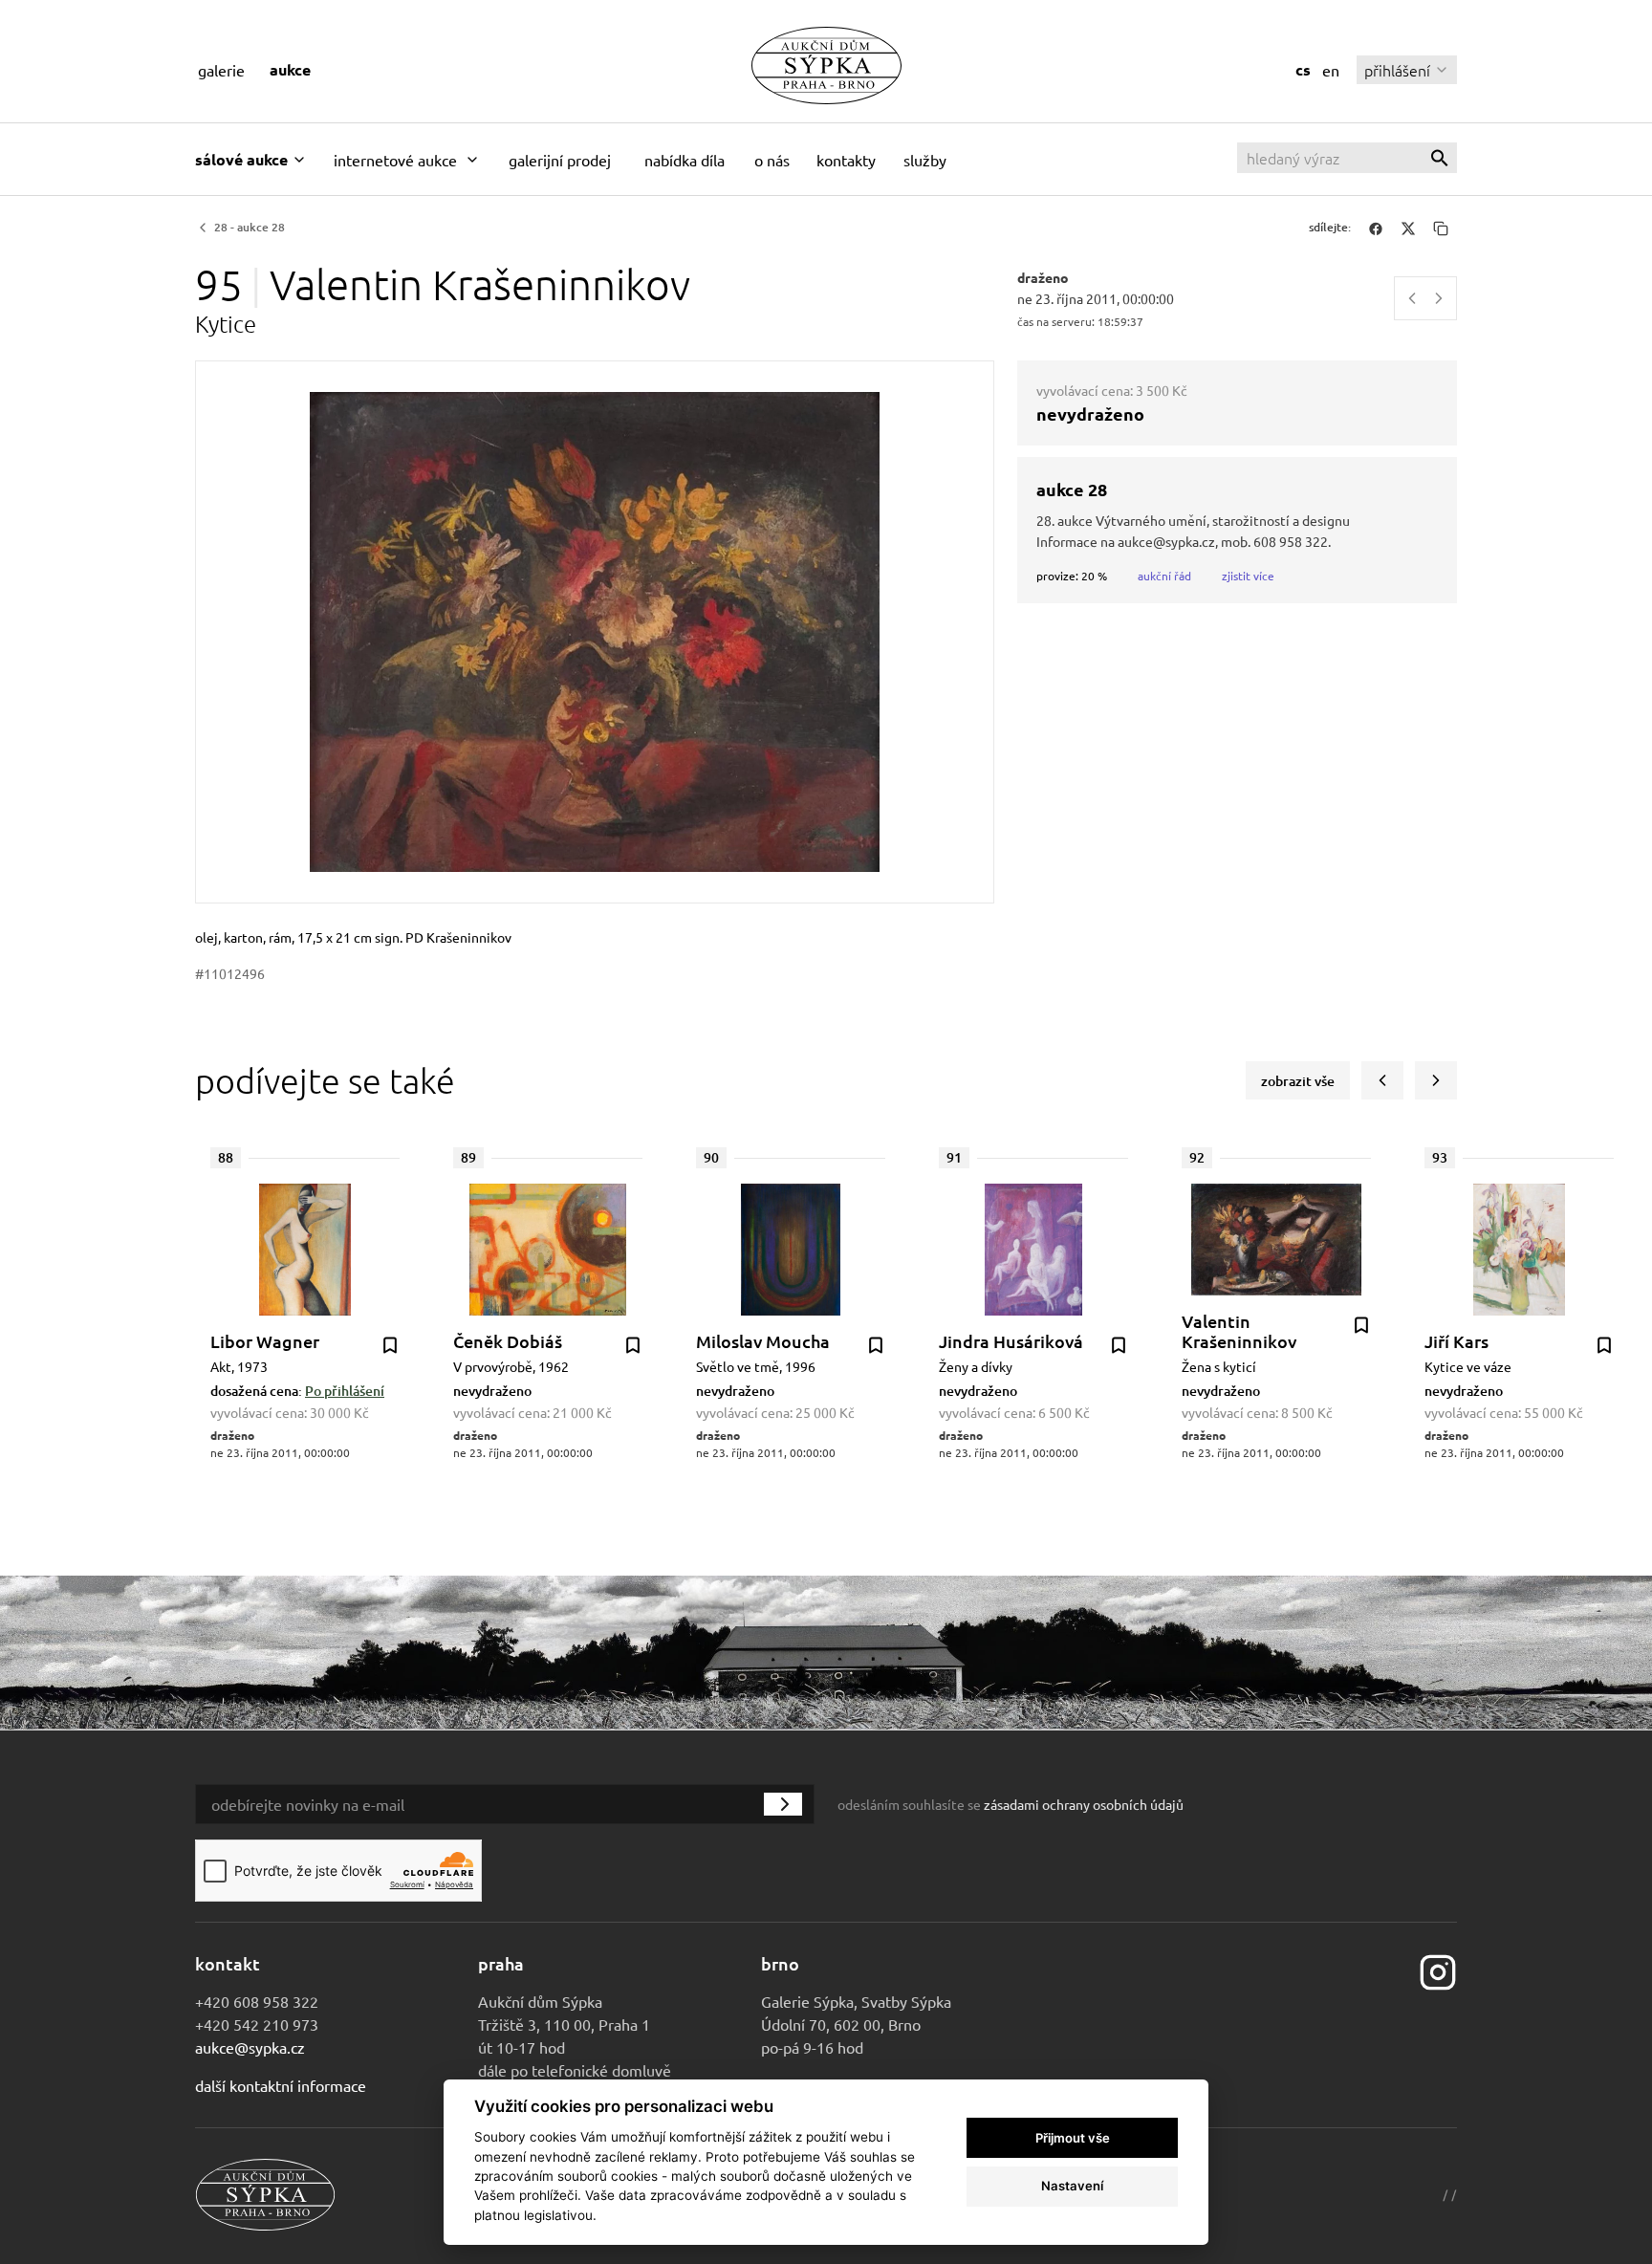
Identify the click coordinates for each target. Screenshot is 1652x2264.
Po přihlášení (345, 1391)
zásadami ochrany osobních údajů (1084, 1804)
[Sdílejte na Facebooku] (1376, 228)
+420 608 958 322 (257, 2001)
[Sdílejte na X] (1408, 228)
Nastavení (1072, 2186)
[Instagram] (1438, 1970)
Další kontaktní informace (281, 2085)
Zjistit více (1248, 576)
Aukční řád (1164, 576)
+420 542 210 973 (257, 2024)
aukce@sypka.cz (250, 2047)
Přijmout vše (1073, 2138)
